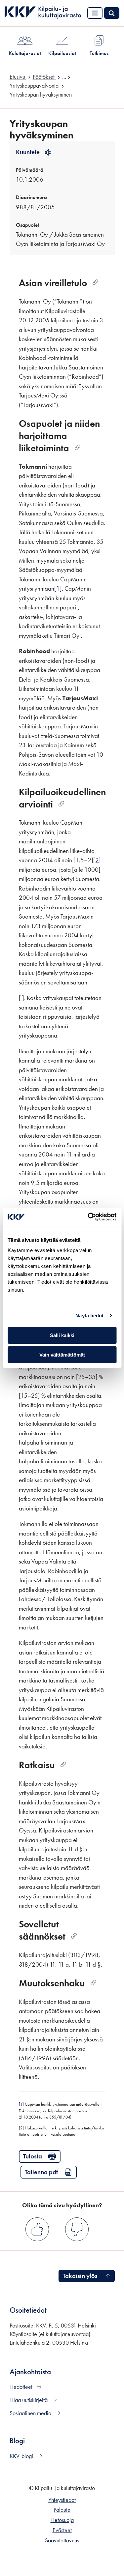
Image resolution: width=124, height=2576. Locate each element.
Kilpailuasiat (62, 53)
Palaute (62, 2510)
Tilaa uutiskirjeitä (29, 2400)
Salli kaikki (62, 1335)
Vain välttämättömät (62, 1355)
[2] (97, 860)
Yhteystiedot (62, 2500)
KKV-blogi (22, 2456)
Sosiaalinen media (31, 2413)
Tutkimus (99, 53)
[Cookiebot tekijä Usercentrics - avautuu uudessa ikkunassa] (88, 1217)
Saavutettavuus (62, 2540)
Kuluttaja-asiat (25, 53)
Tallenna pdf (41, 2172)
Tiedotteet (22, 2387)
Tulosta (33, 2156)
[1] (58, 588)
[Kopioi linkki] (95, 283)
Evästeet (62, 2530)
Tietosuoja (62, 2520)
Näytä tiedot (89, 1316)
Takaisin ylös (80, 2276)
